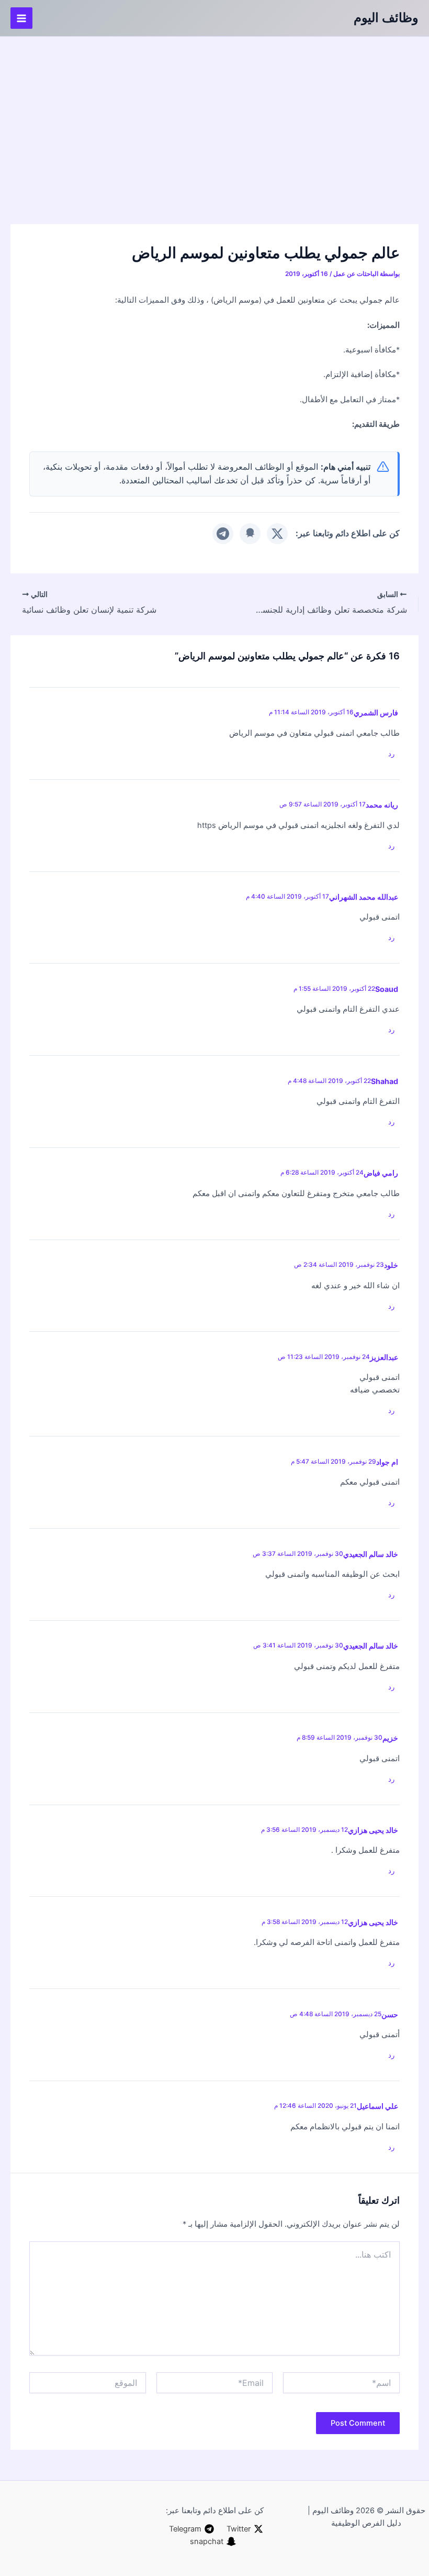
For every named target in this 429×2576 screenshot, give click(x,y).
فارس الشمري (376, 712)
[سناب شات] (250, 534)
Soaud (387, 989)
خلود (391, 1265)
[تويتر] (277, 534)
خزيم (390, 1738)
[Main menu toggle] (21, 18)
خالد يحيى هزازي (373, 1830)
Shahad (385, 1081)
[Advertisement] (214, 115)
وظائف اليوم (386, 18)
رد (391, 754)
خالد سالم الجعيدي (371, 1646)
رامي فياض (381, 1173)
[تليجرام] (223, 534)
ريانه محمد (382, 805)
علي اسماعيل (377, 2106)
